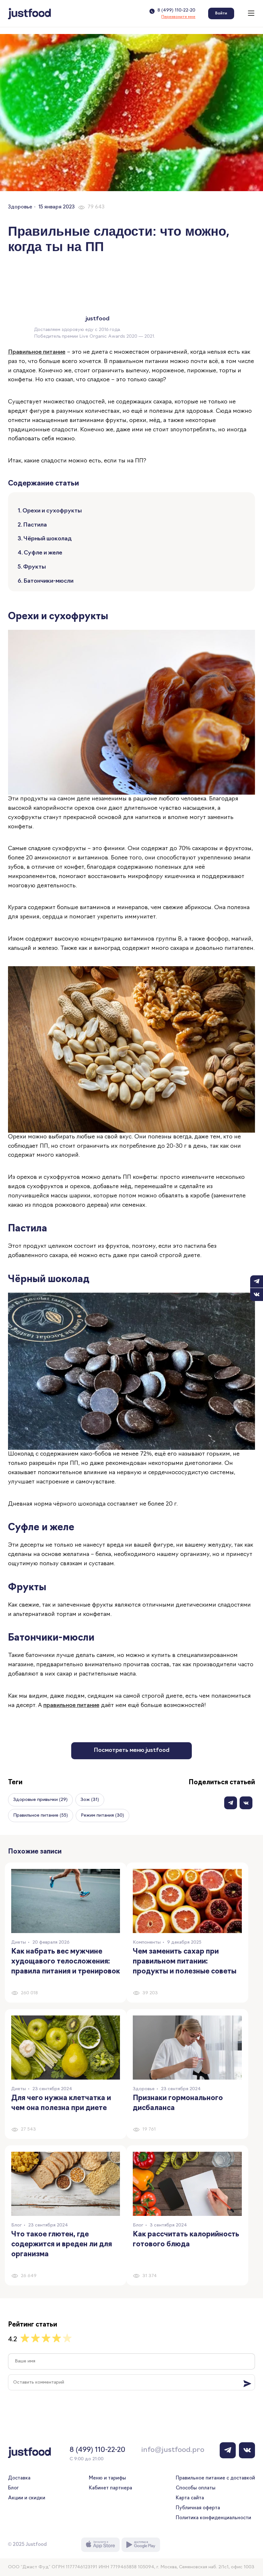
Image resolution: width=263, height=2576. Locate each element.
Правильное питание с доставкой (215, 2478)
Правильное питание (37, 352)
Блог (13, 2488)
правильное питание (71, 1706)
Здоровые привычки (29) (40, 1800)
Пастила (35, 525)
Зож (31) (90, 1800)
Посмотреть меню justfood (131, 1751)
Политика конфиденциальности (213, 2518)
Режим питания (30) (102, 1816)
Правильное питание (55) (41, 1816)
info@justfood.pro (173, 2450)
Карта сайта (190, 2498)
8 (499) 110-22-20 (176, 11)
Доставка (19, 2478)
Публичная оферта (198, 2508)
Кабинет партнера (110, 2488)
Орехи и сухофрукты (52, 511)
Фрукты (34, 567)
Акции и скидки (27, 2498)
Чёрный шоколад (48, 539)
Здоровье (20, 207)
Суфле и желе (43, 553)
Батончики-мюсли (48, 581)
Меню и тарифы (107, 2478)
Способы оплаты (196, 2488)
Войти (221, 13)
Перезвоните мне (178, 17)
